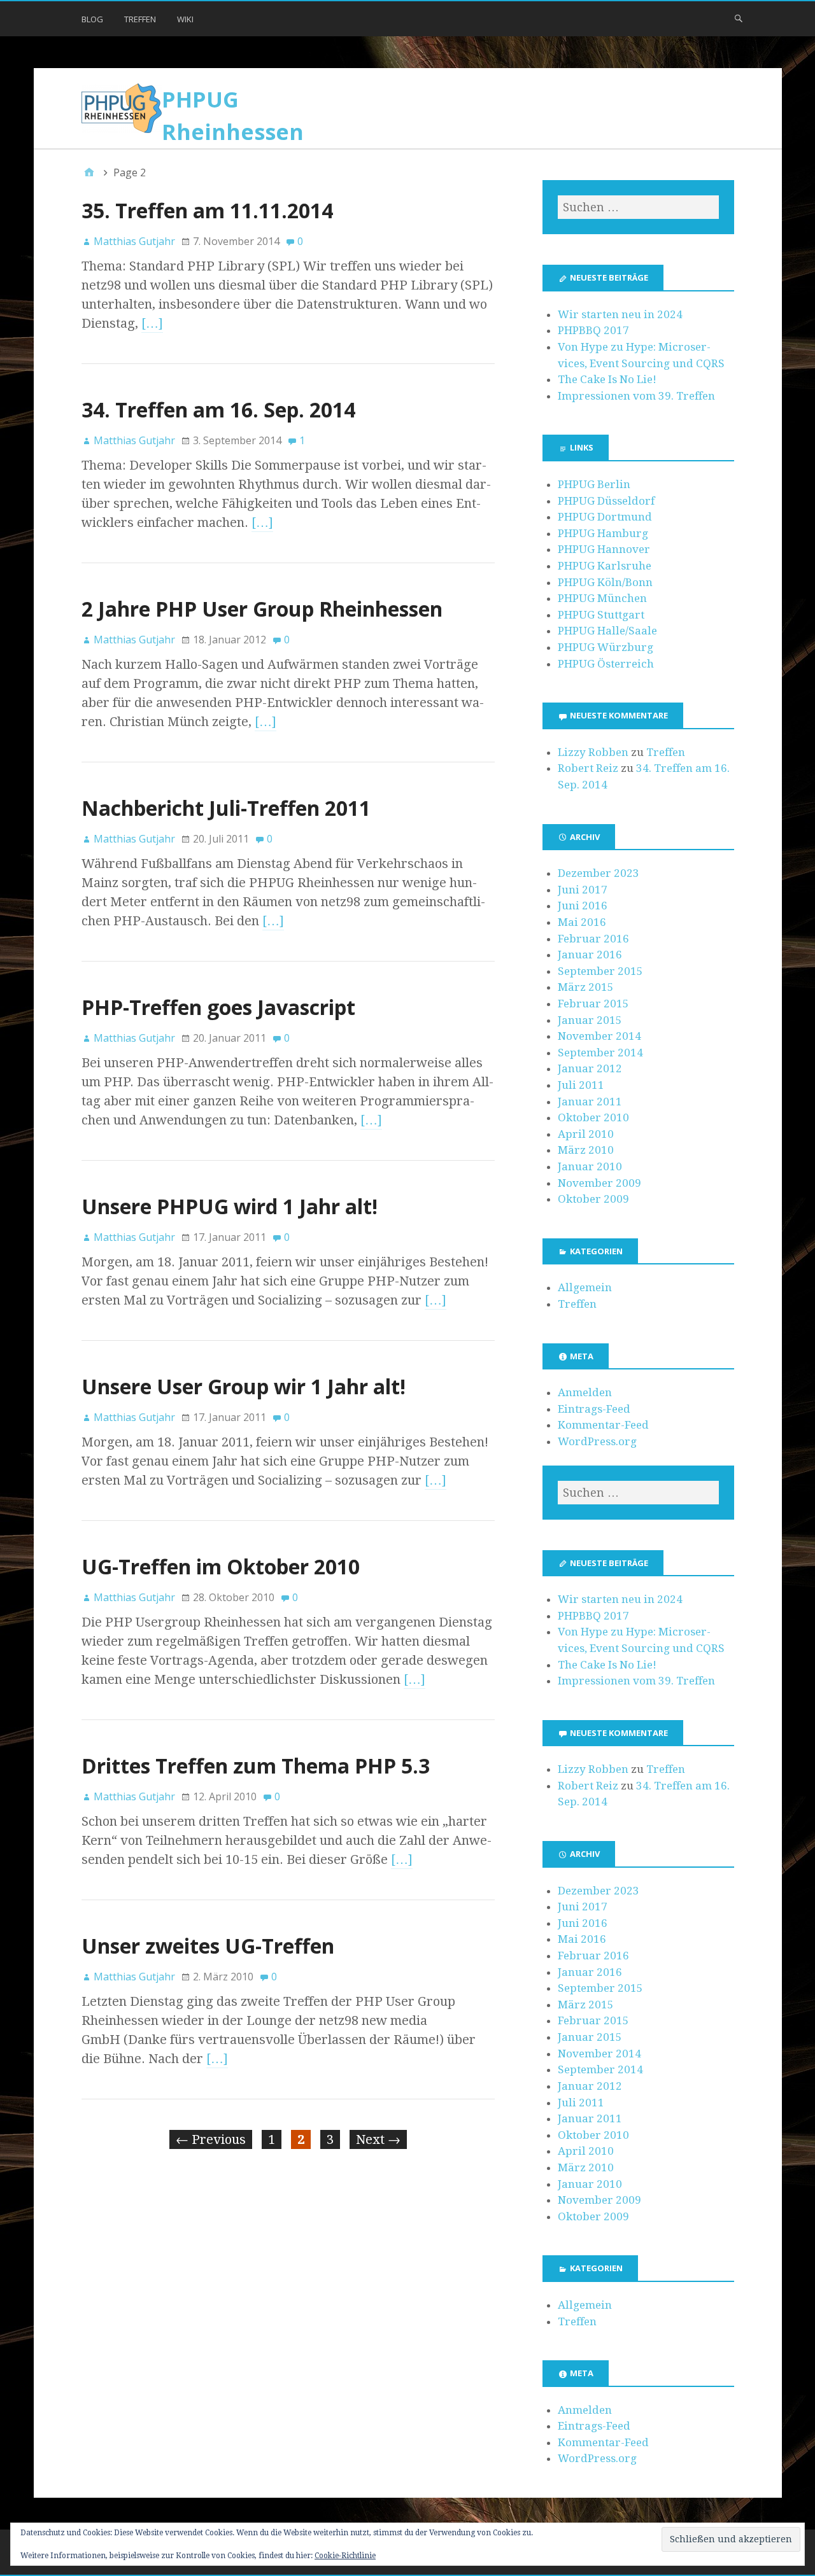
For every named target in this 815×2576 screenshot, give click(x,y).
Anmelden (585, 1392)
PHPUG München (602, 598)
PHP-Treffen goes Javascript (218, 1007)
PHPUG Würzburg (606, 647)
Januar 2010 (590, 1166)
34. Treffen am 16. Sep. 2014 (218, 409)
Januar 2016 (590, 955)
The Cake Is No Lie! (607, 379)
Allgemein (585, 1287)
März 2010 (586, 1150)
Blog (92, 19)
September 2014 (600, 1053)
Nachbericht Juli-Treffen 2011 (226, 808)
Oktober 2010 (593, 1117)
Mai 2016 (582, 922)
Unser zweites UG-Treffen (208, 1946)
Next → (378, 2139)
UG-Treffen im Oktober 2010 (221, 1566)
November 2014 (599, 1036)
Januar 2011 (590, 1102)
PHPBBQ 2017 (593, 330)
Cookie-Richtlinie (345, 2556)
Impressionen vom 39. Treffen (636, 396)
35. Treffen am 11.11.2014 (207, 210)
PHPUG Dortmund (605, 517)
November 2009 (599, 1183)
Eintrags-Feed (594, 1409)
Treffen (140, 19)
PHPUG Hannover (604, 549)
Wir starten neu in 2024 (620, 314)
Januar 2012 (590, 1068)
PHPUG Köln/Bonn (605, 582)
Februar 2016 (593, 939)
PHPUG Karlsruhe (605, 566)
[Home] (89, 172)
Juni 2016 (583, 906)
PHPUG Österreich (606, 664)
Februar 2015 (593, 1004)
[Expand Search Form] (739, 18)
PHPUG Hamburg (603, 533)
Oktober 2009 (593, 1199)
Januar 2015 (590, 1020)
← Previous (211, 2139)
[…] (152, 323)
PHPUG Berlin (594, 484)
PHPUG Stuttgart (601, 615)
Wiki (185, 19)
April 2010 (586, 1134)
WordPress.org (597, 1441)
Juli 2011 (581, 1085)
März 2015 (586, 987)
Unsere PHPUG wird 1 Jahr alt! (230, 1206)
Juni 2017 (583, 890)
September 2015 (600, 971)
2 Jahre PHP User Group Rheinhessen (262, 609)
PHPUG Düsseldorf (606, 501)
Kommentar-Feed (603, 1425)
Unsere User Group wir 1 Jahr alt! (244, 1386)
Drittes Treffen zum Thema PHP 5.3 (256, 1766)
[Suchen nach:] (638, 207)
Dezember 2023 (599, 873)
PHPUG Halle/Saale (607, 631)
